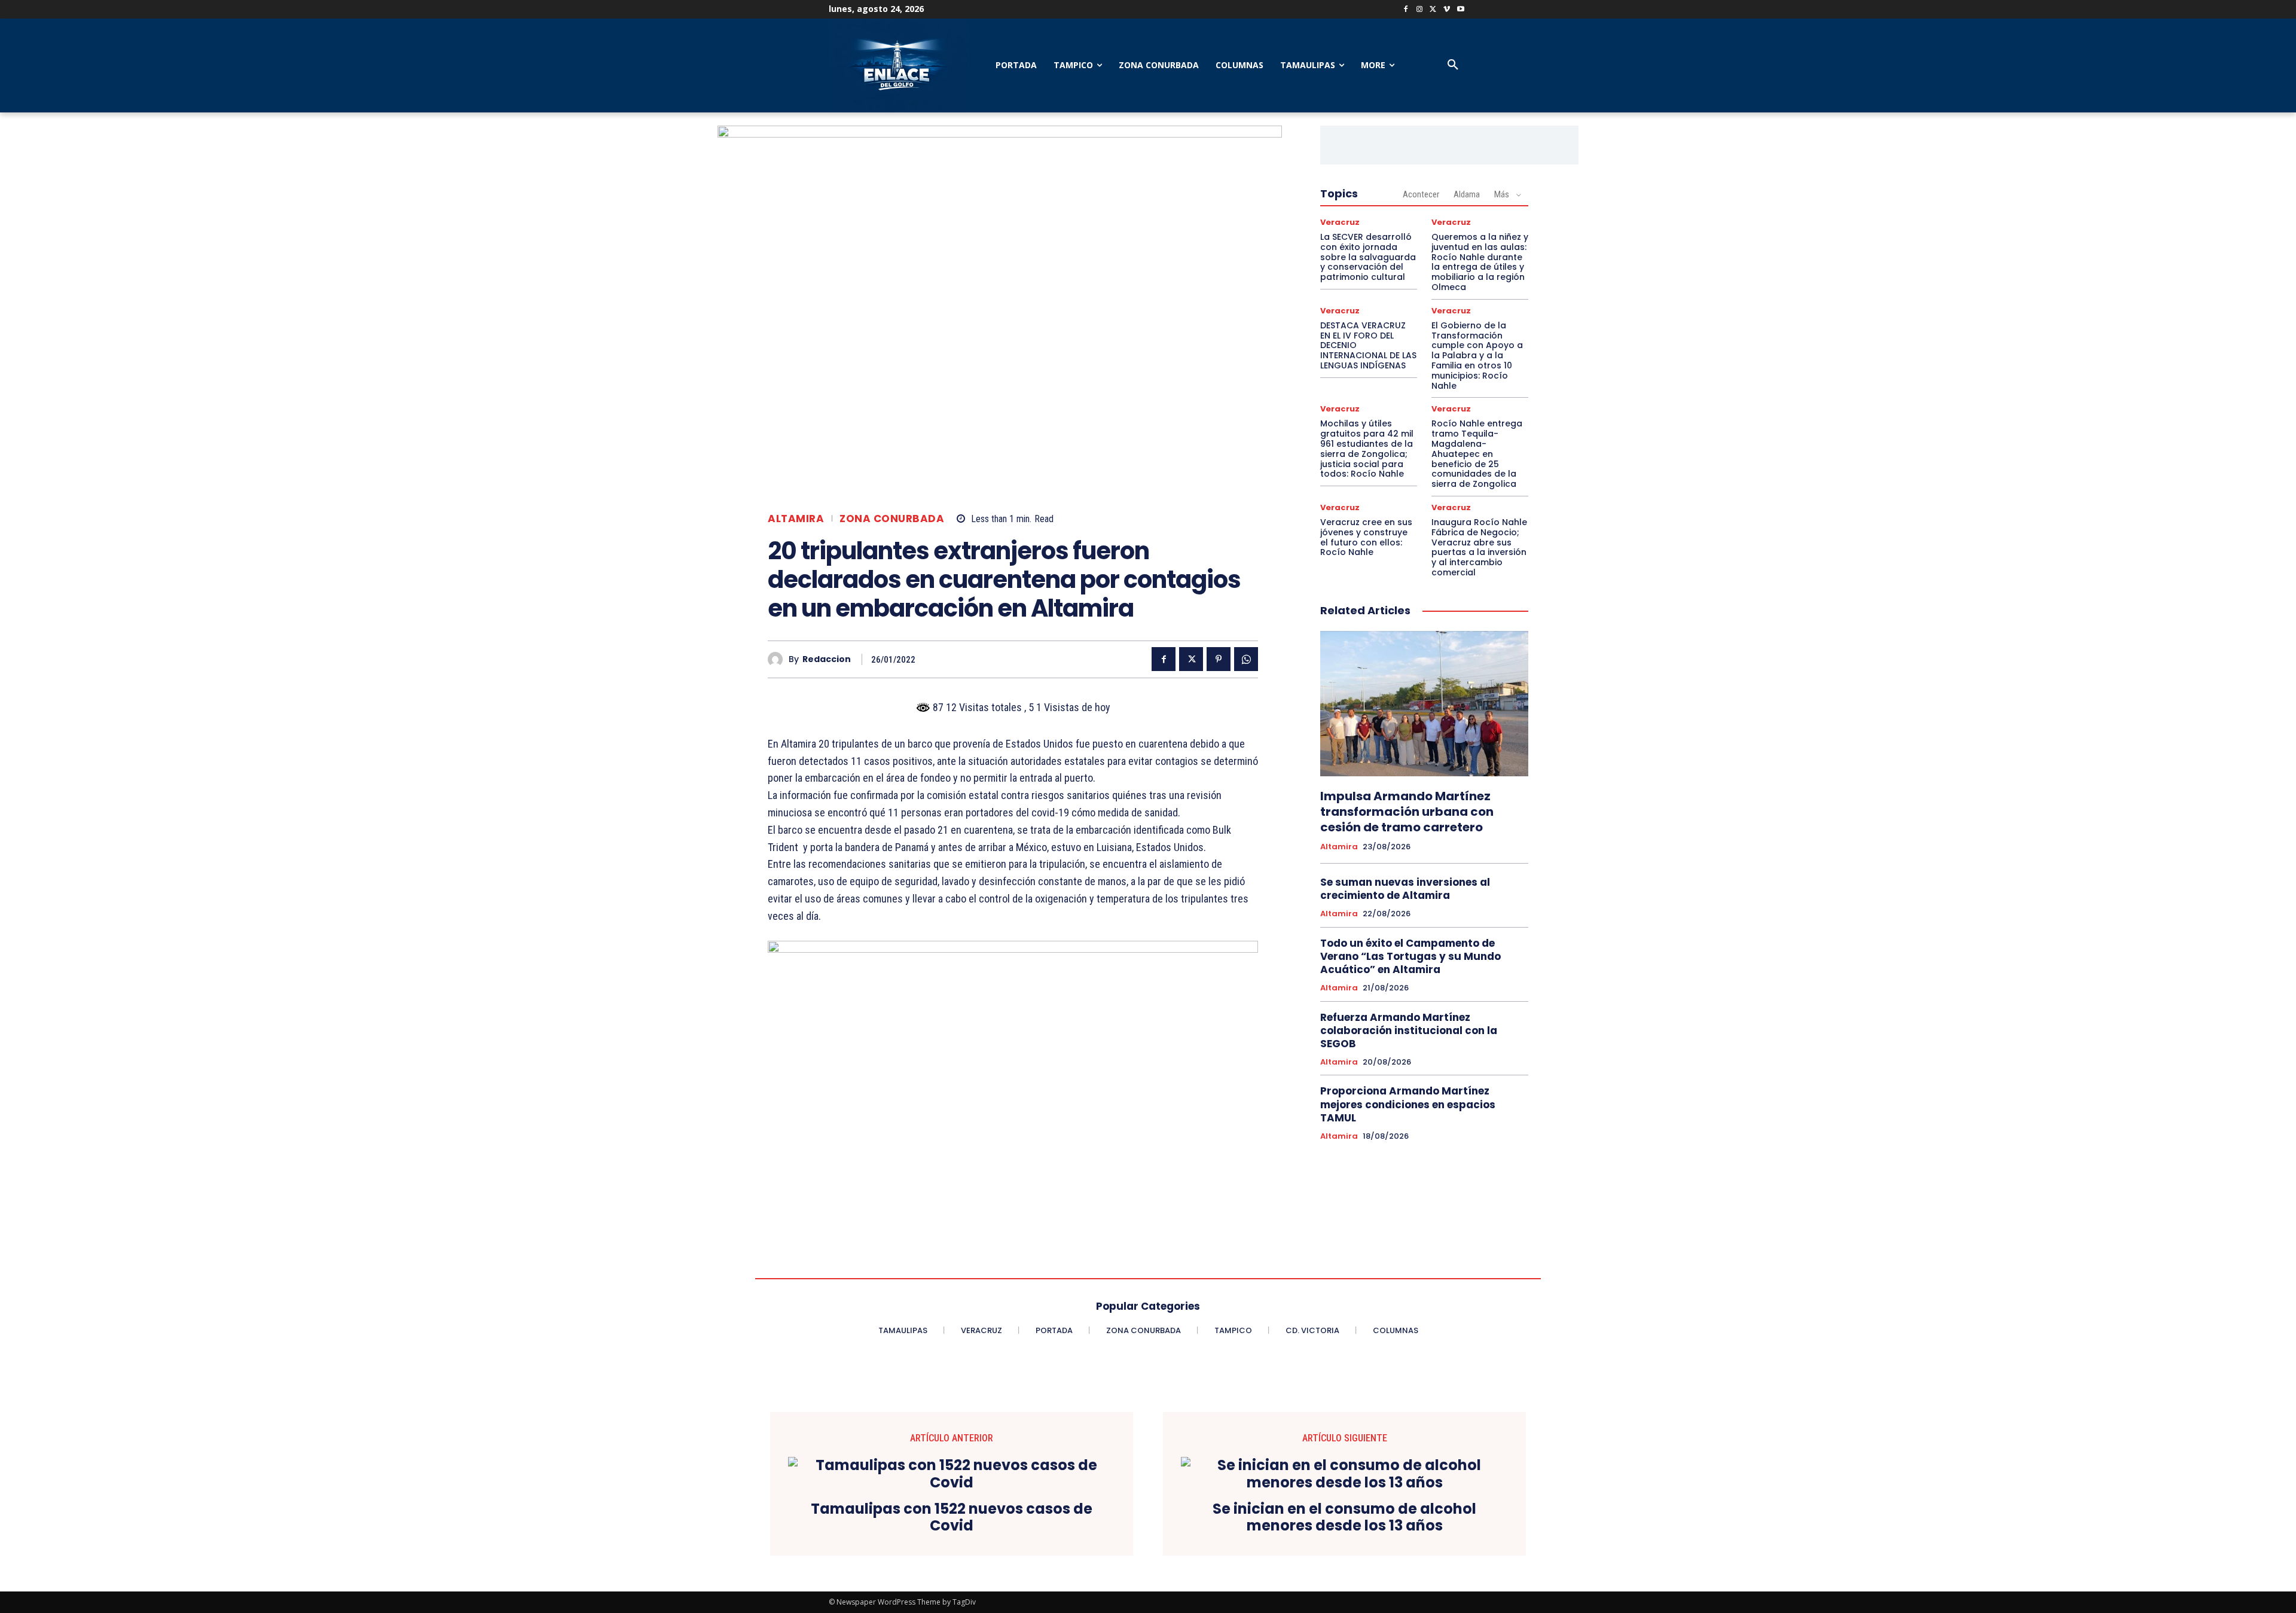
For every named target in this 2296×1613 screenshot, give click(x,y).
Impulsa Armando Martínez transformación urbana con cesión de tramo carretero (1407, 812)
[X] (1434, 10)
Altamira (796, 519)
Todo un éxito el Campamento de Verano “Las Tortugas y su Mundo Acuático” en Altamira (1410, 956)
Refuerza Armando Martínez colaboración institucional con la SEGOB (1409, 1030)
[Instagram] (1420, 10)
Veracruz (1340, 222)
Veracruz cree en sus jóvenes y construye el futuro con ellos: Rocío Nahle (1366, 537)
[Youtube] (1460, 10)
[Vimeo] (1447, 10)
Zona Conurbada (892, 519)
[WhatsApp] (1246, 659)
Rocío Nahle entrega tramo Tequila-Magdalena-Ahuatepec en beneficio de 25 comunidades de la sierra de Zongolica (1477, 454)
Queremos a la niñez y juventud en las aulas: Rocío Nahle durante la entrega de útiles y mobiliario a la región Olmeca (1480, 262)
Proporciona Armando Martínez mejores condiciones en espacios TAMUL (1408, 1104)
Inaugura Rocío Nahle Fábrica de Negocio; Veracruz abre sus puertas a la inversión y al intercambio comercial (1479, 547)
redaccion (827, 659)
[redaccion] (778, 659)
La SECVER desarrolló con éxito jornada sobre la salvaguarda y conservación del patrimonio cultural (1368, 257)
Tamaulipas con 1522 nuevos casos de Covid (952, 1518)
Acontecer (1421, 194)
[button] (1453, 65)
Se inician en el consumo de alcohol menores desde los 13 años (1344, 1518)
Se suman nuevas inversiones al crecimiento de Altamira (1405, 889)
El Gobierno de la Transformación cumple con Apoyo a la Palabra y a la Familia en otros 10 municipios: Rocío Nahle (1477, 356)
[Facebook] (1406, 10)
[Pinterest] (1219, 659)
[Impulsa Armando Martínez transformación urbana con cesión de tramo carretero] (1424, 704)
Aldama (1467, 194)
